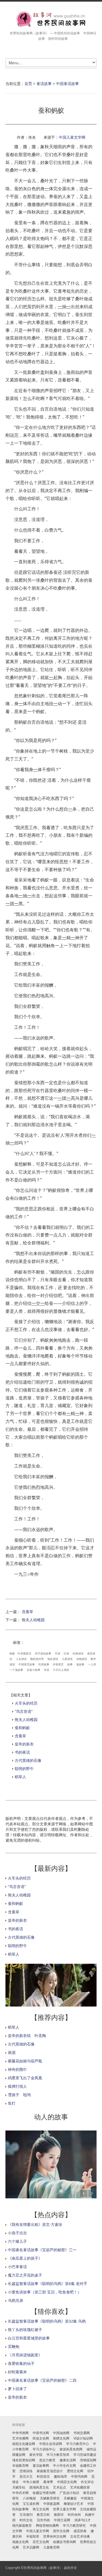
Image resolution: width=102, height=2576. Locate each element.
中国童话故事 (67, 84)
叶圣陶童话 (24, 1653)
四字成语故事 (43, 1653)
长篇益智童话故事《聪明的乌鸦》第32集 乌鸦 (47, 2321)
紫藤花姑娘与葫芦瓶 (25, 2061)
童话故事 (44, 84)
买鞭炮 (14, 2346)
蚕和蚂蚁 (22, 1728)
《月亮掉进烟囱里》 (25, 2355)
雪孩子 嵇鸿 (19, 2095)
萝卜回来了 (17, 2389)
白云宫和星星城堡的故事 (29, 2338)
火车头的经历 (26, 1703)
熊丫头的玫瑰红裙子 (25, 2330)
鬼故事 (80, 1664)
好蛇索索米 (17, 2372)
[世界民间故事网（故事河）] (51, 19)
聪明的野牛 (24, 1769)
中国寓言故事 (27, 1664)
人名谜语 (21, 1659)
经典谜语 (78, 1653)
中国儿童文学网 (72, 137)
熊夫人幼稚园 (33, 1620)
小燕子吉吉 (17, 2233)
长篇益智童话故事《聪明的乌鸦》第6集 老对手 (48, 2283)
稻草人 (20, 1777)
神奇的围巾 (17, 2069)
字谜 (57, 1653)
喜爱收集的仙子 (21, 2363)
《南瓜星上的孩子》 (25, 2258)
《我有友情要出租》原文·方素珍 (35, 2224)
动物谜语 (82, 1659)
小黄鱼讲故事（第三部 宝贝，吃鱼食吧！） (45, 2292)
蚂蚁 (12, 1653)
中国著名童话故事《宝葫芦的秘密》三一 (42, 2250)
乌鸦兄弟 (16, 2300)
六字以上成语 (61, 1670)
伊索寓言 (58, 1664)
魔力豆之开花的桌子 (25, 2275)
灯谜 (66, 1653)
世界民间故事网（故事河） (43, 2568)
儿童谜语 (67, 1659)
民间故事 (44, 1664)
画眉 (12, 2052)
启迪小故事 (33, 1670)
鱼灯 (12, 2103)
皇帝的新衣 (24, 1744)
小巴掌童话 (17, 2267)
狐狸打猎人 (17, 2086)
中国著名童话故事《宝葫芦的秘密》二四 (42, 2380)
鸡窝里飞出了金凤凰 (25, 2078)
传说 (47, 1670)
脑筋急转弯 (37, 1659)
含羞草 (27, 1612)
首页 (28, 84)
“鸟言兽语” (24, 1711)
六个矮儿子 (17, 2241)
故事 (70, 1664)
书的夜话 (22, 1752)
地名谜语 (53, 1659)
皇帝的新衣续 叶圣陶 (27, 2036)
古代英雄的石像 (28, 1760)
